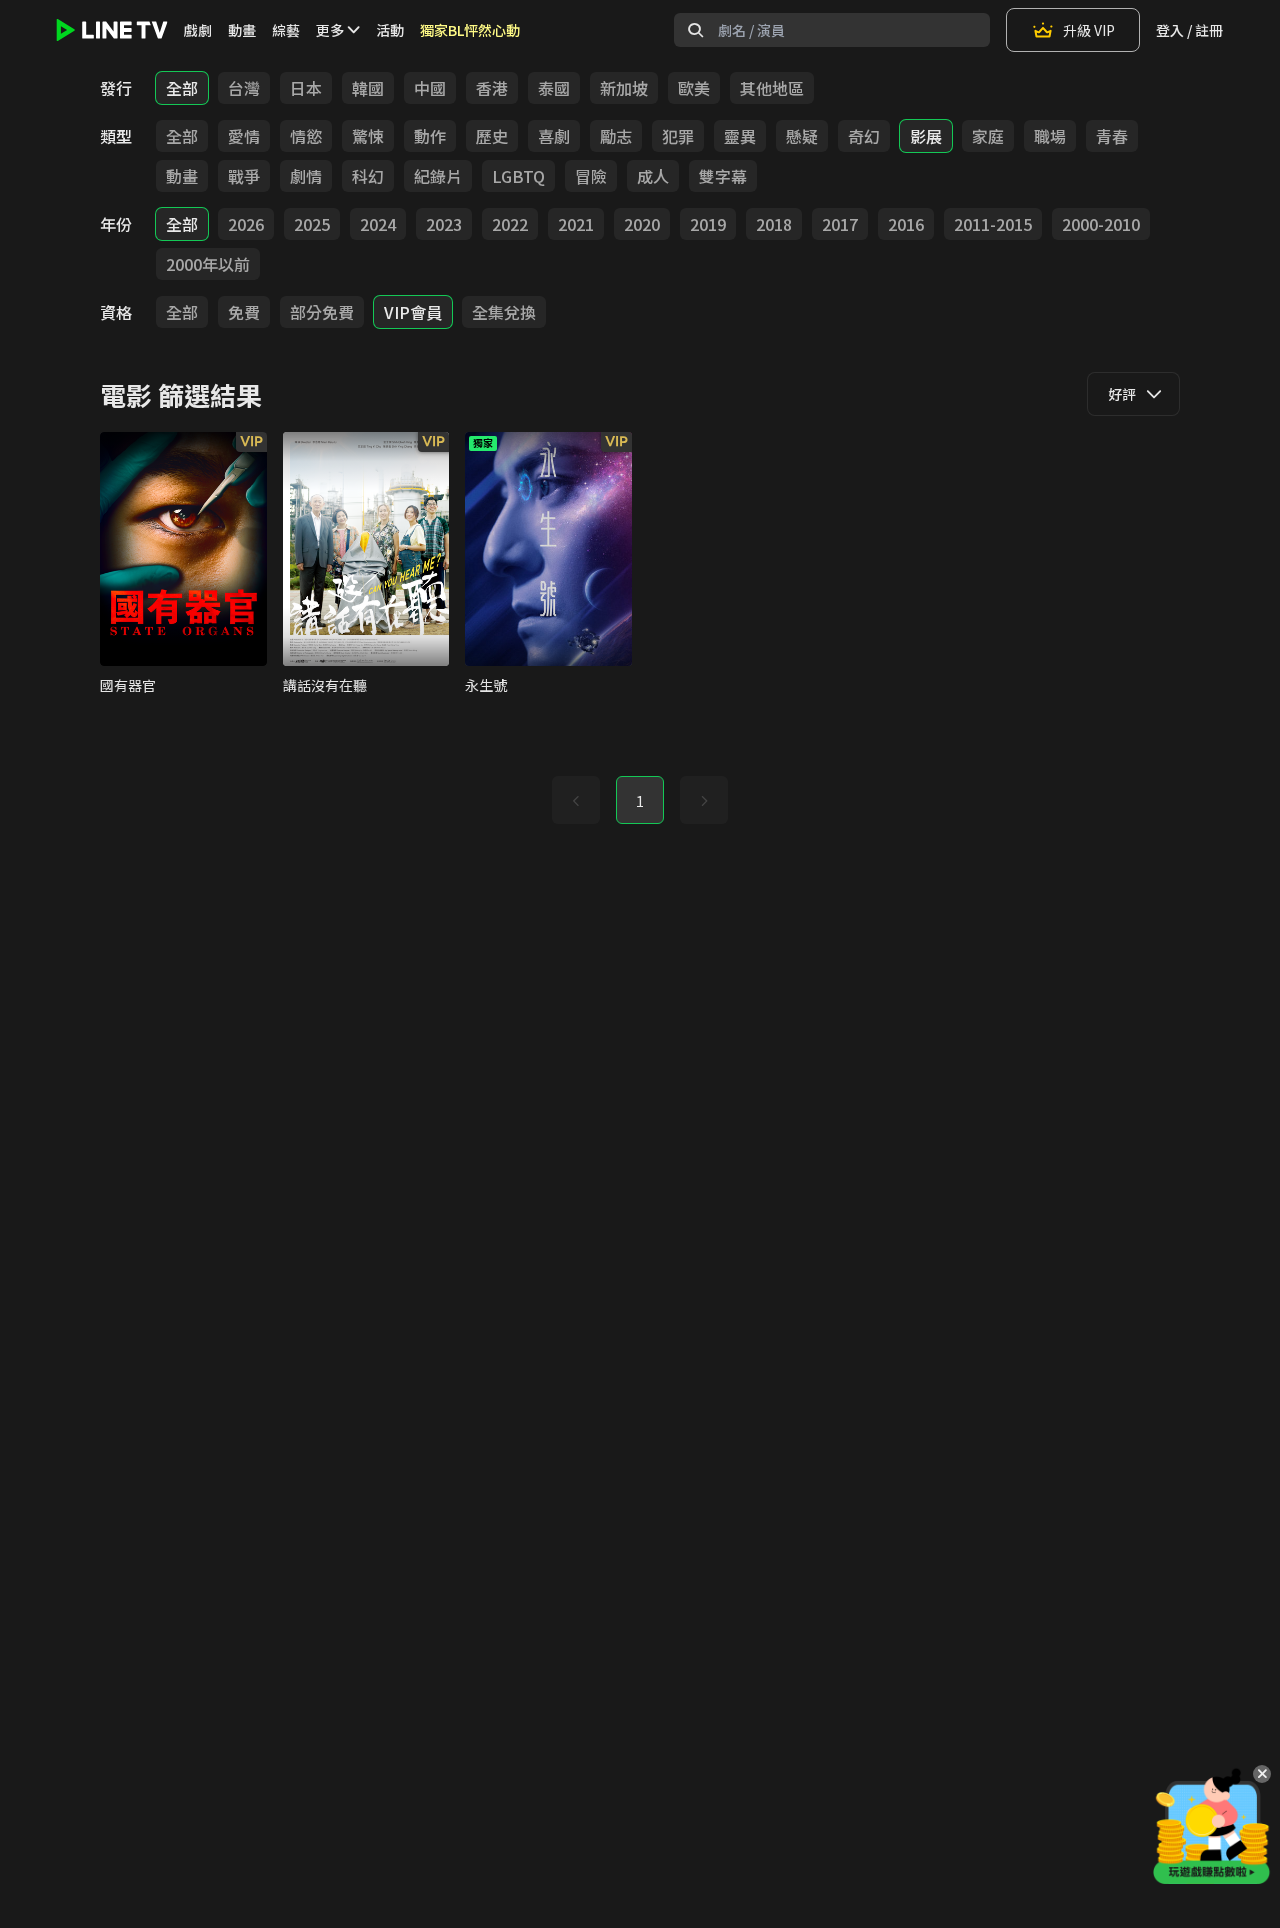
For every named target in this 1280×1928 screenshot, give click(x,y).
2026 (246, 224)
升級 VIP (1089, 30)
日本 (306, 88)
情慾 (306, 136)
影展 (926, 136)
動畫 (242, 30)
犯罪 (678, 136)
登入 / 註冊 (1189, 30)
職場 (1050, 136)
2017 (840, 224)
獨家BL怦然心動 (470, 30)
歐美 (694, 88)
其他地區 (772, 88)
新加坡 (624, 88)
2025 (312, 224)
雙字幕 (723, 176)
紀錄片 (438, 176)
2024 (378, 224)
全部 (182, 88)
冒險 (591, 176)
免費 (244, 312)
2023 (444, 224)
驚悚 (368, 136)
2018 (774, 224)
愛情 (244, 136)
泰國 (554, 88)
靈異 (740, 136)
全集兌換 (504, 312)
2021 (576, 224)
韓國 (368, 88)
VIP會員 (413, 312)
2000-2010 (1101, 224)
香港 (492, 88)
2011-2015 (993, 224)
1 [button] (640, 801)
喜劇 (554, 136)
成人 (653, 176)
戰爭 (244, 176)
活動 (390, 30)
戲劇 (198, 30)
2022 (510, 224)
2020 (642, 224)
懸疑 (802, 136)
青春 (1112, 136)
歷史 (492, 136)
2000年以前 (208, 264)
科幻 (368, 176)
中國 (430, 88)
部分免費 (322, 312)
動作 (430, 136)
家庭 (988, 136)
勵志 (616, 136)
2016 (906, 224)
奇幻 (864, 136)
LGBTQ (518, 176)
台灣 (244, 88)
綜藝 (286, 30)
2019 (708, 224)
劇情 (306, 176)
